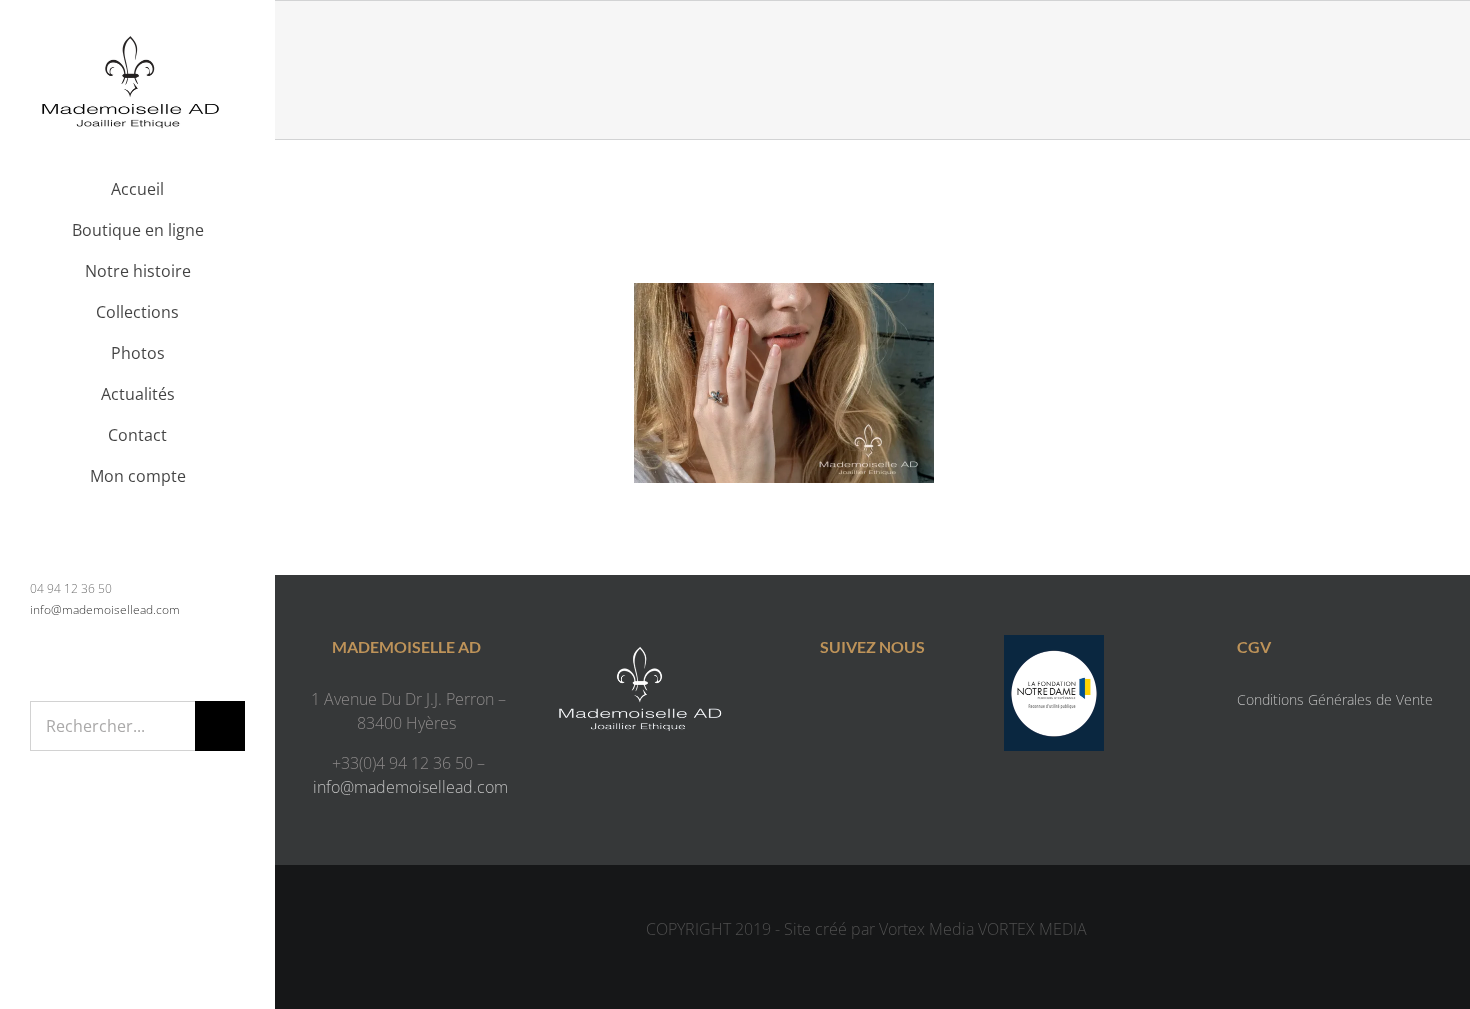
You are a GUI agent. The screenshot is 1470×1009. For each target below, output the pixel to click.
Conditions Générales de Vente (1335, 699)
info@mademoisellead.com (105, 609)
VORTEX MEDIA (1032, 929)
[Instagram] (892, 703)
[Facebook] (852, 703)
